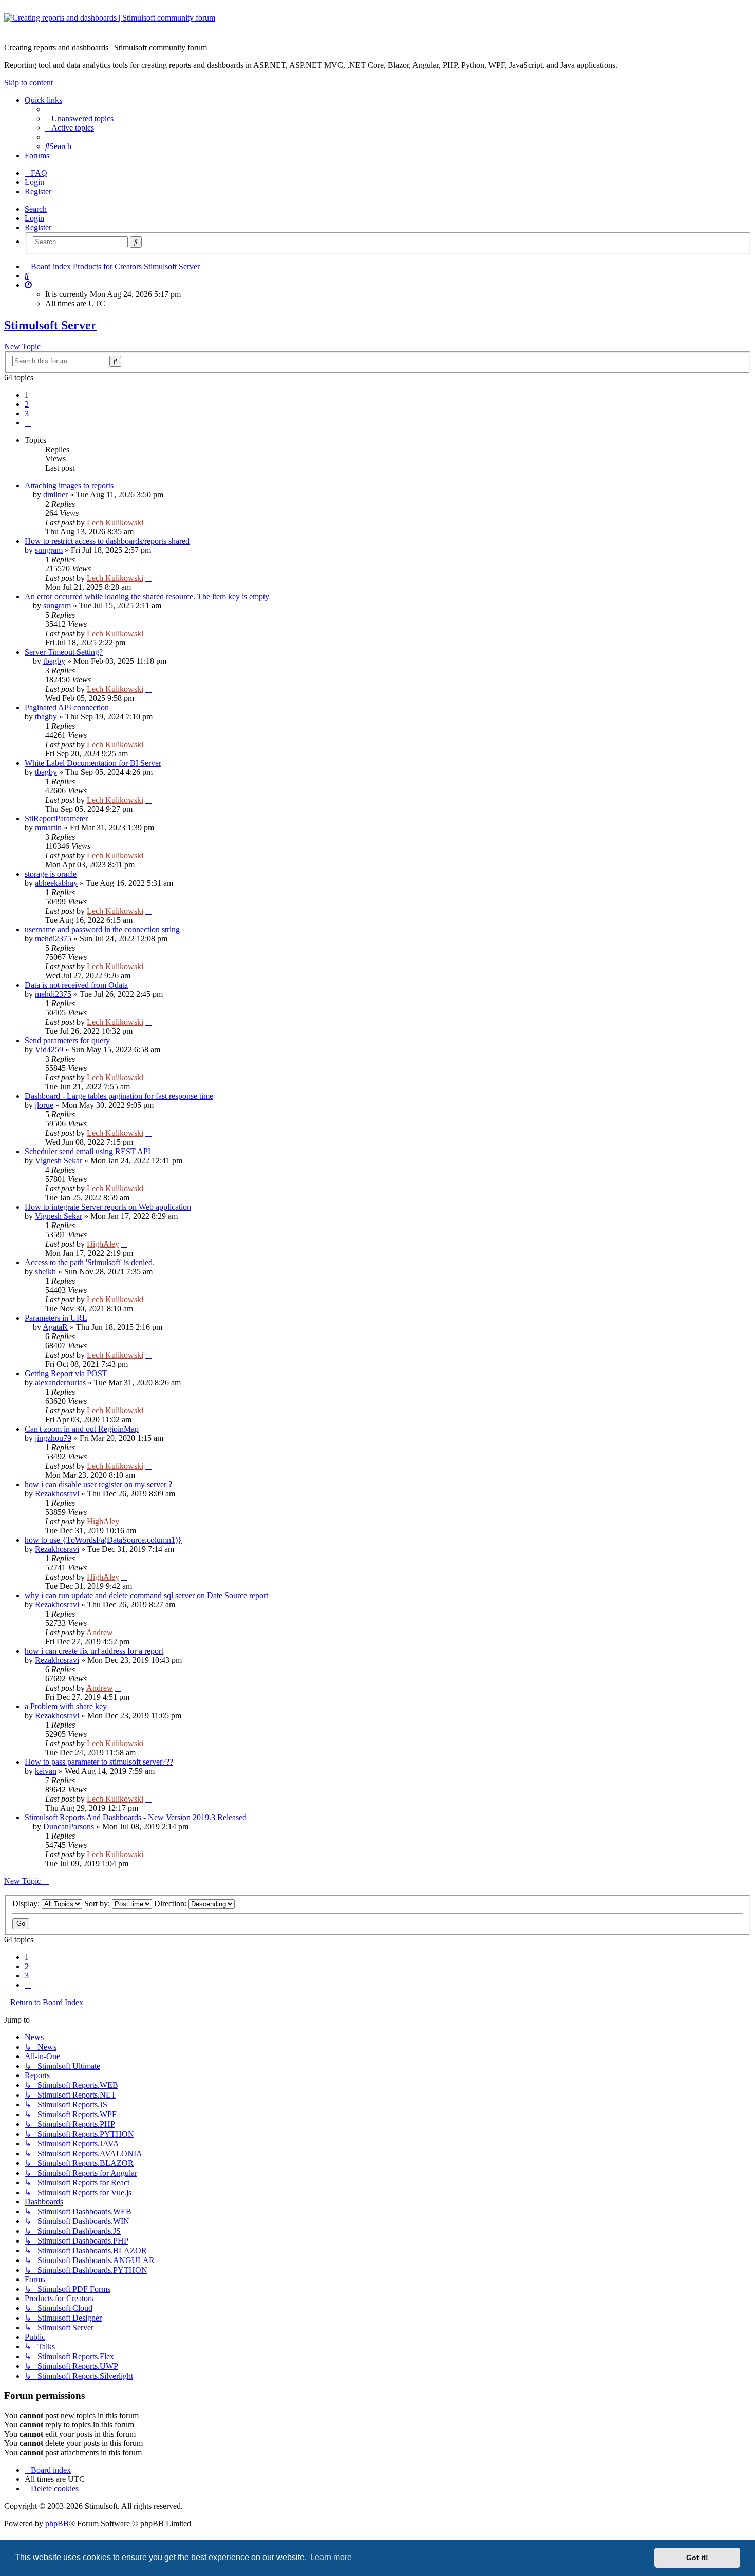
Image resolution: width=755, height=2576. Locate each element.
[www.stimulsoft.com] (377, 24)
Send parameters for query (67, 1040)
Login (34, 218)
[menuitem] (79, 118)
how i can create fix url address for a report (94, 1651)
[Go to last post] (148, 522)
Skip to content (29, 82)
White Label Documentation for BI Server (93, 763)
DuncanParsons (69, 1827)
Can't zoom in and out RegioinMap (82, 1429)
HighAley (103, 1244)
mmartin (48, 828)
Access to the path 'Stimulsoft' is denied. (90, 1262)
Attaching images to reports (69, 485)
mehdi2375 (53, 939)
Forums (37, 155)
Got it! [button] (697, 2558)
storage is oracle (51, 874)
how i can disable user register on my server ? (98, 1484)
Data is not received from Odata (76, 985)
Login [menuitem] (34, 182)
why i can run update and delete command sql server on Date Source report (146, 1595)
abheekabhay (56, 883)
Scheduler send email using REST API (88, 1151)
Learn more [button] (331, 2557)
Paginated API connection (67, 707)
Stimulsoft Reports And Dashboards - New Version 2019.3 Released (136, 1817)
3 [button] (27, 413)
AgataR (55, 1327)
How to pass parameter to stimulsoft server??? (99, 1762)
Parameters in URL (56, 1318)
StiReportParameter (56, 818)
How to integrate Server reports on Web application (108, 1207)
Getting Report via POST (66, 1373)
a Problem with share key (66, 1706)
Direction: (171, 1904)
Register (38, 227)
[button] (28, 423)
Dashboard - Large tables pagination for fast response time (119, 1096)
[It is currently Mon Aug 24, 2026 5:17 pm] (28, 285)
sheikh (45, 1272)
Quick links (43, 100)
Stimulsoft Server (50, 325)
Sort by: (98, 1904)
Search (36, 209)
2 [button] (27, 404)
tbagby (54, 661)
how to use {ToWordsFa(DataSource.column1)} (103, 1540)
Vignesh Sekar (59, 1161)
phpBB (57, 2523)
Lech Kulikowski (115, 522)
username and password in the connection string (102, 929)
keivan (46, 1771)
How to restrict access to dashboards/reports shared (107, 541)
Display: (27, 1904)
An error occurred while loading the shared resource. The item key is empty (147, 596)
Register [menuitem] (38, 191)
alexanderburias (60, 1383)
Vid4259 (49, 1050)
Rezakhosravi (57, 1494)
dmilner (55, 495)
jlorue (44, 1105)
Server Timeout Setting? (64, 652)
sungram (49, 550)
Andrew (100, 1632)
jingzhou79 (53, 1438)
